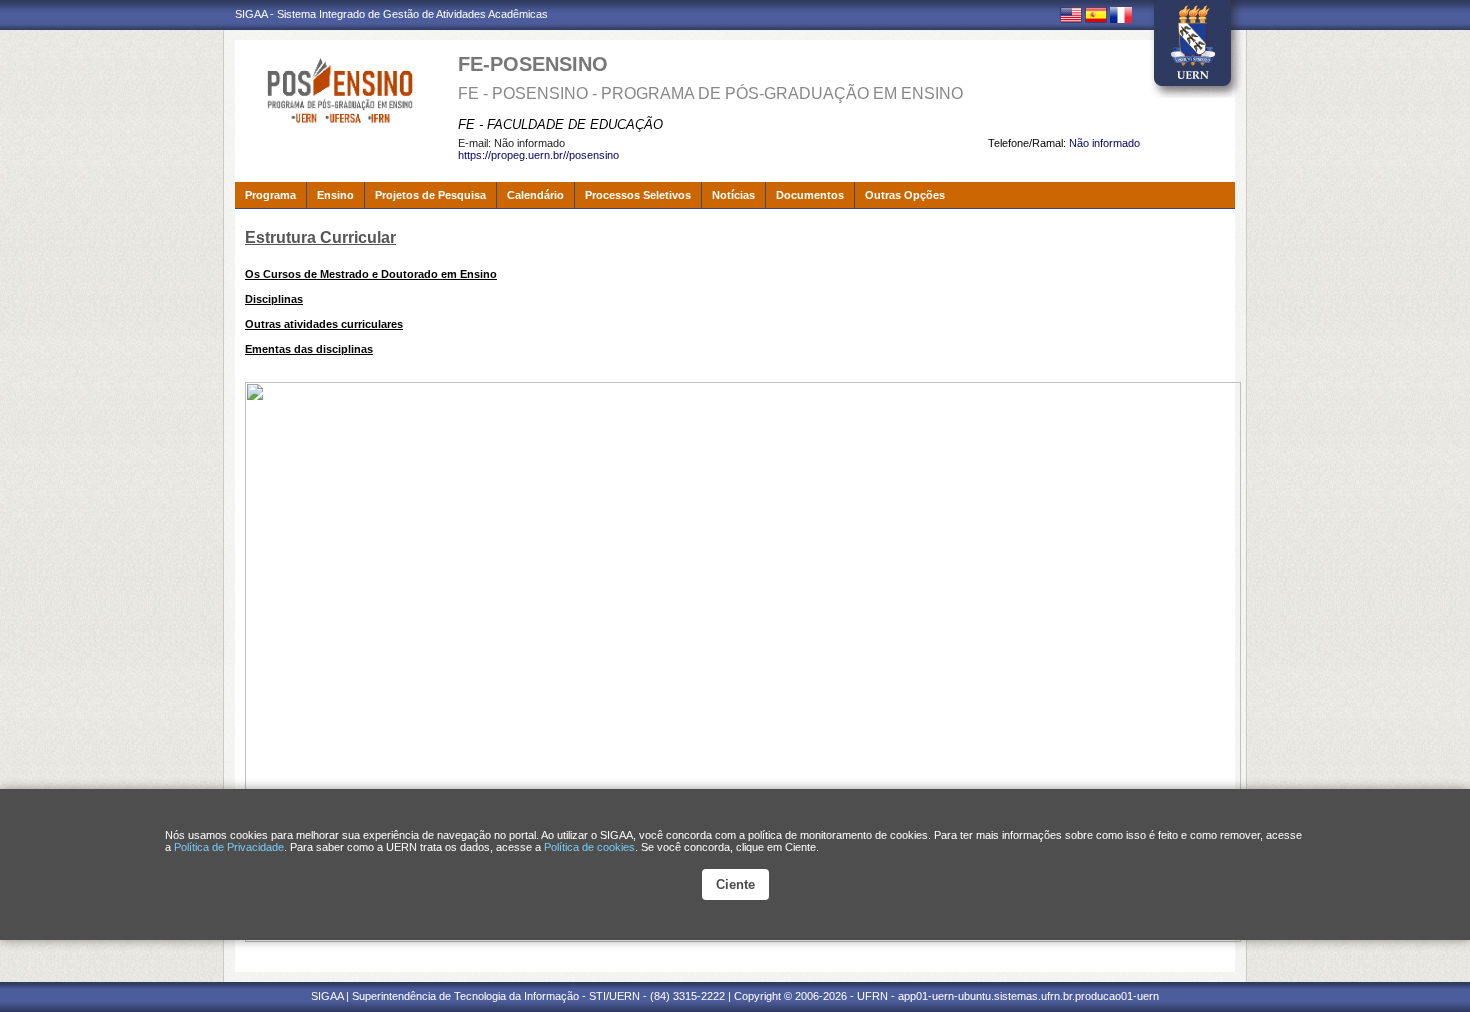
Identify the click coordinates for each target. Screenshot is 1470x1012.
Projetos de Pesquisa (430, 195)
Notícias (733, 195)
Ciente (735, 884)
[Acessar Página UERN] (1193, 49)
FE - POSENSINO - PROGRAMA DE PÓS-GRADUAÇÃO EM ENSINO (710, 93)
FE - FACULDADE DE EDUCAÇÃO (560, 124)
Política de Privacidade (229, 847)
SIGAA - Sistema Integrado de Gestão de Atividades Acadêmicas (391, 14)
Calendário (535, 195)
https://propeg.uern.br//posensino (538, 155)
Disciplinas (274, 299)
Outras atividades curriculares (324, 324)
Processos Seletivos (638, 195)
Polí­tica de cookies (589, 847)
